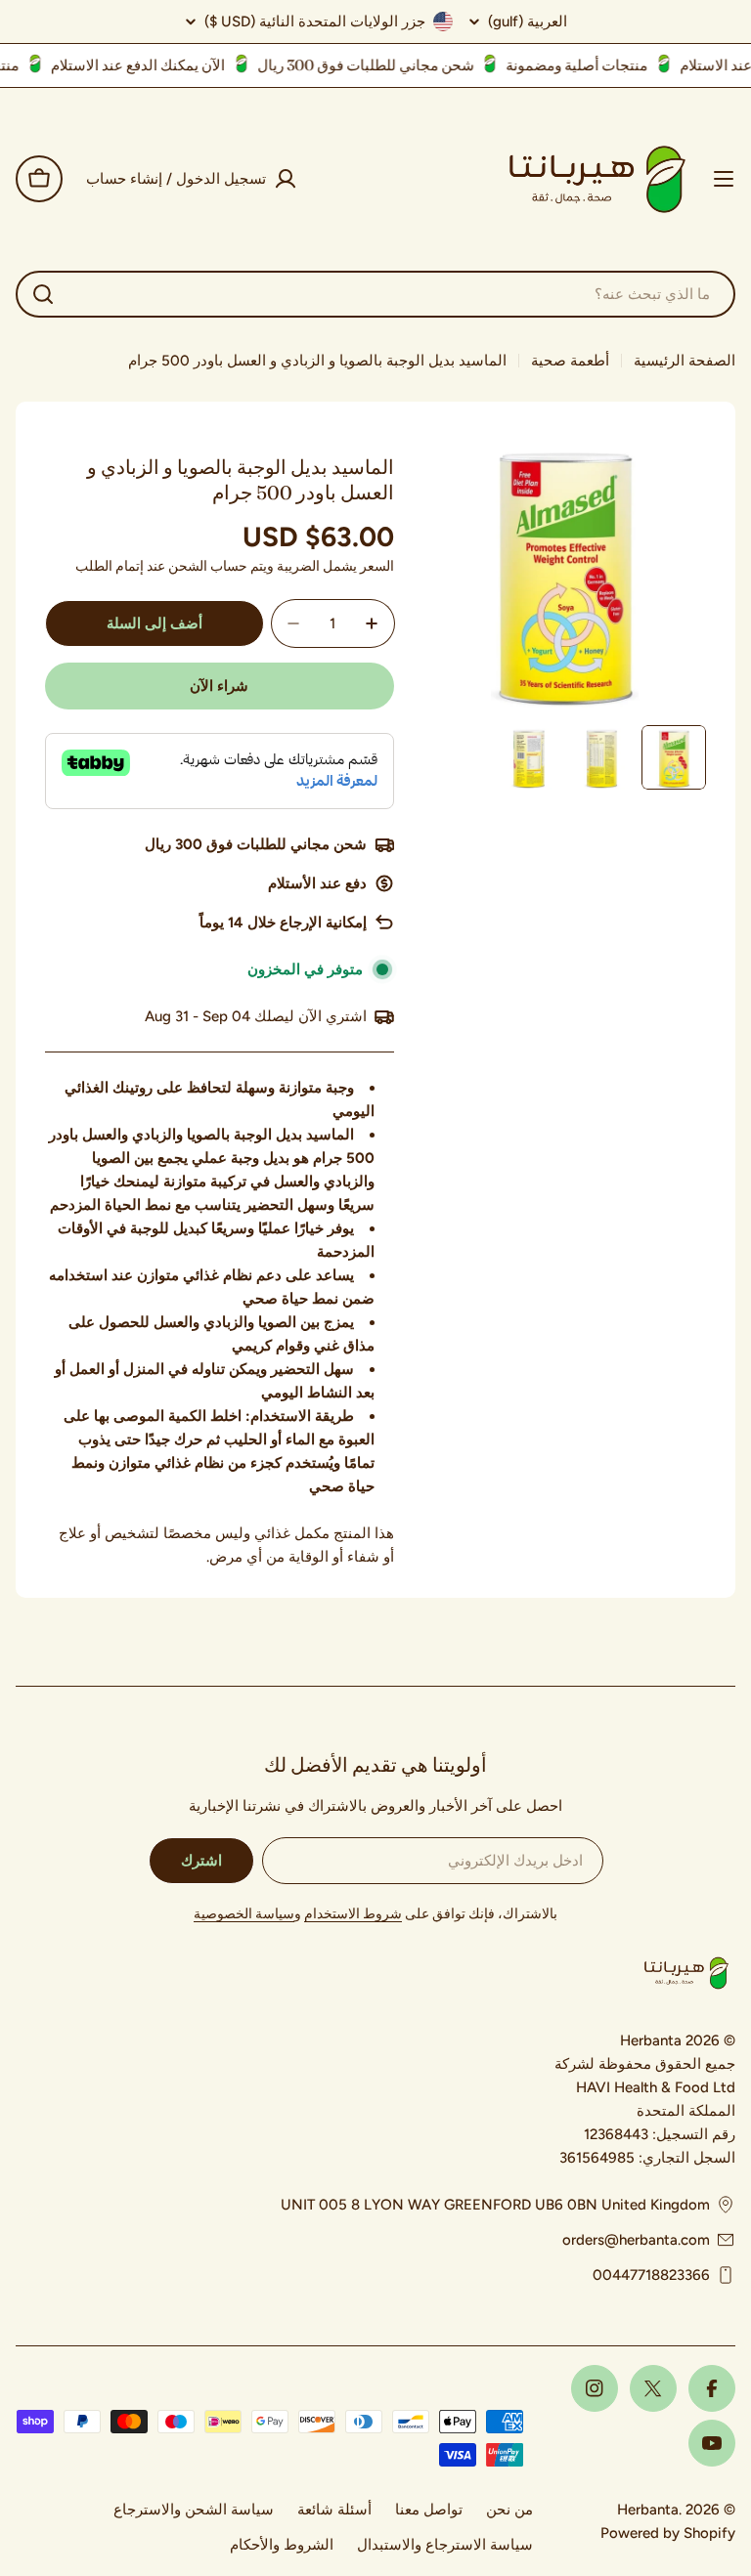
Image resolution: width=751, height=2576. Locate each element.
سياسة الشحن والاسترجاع (194, 2510)
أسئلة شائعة (334, 2510)
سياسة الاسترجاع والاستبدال (445, 2545)
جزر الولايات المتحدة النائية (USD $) (315, 21)
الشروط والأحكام (282, 2545)
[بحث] (43, 294)
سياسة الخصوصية (244, 1914)
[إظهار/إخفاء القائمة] (724, 179)
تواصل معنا (429, 2510)
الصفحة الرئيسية (685, 361)
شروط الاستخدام (353, 1914)
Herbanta (648, 2510)
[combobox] (375, 294)
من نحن (509, 2510)
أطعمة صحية (570, 361)
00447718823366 (651, 2275)
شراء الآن (219, 686)
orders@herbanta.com (636, 2240)
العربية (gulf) (528, 22)
